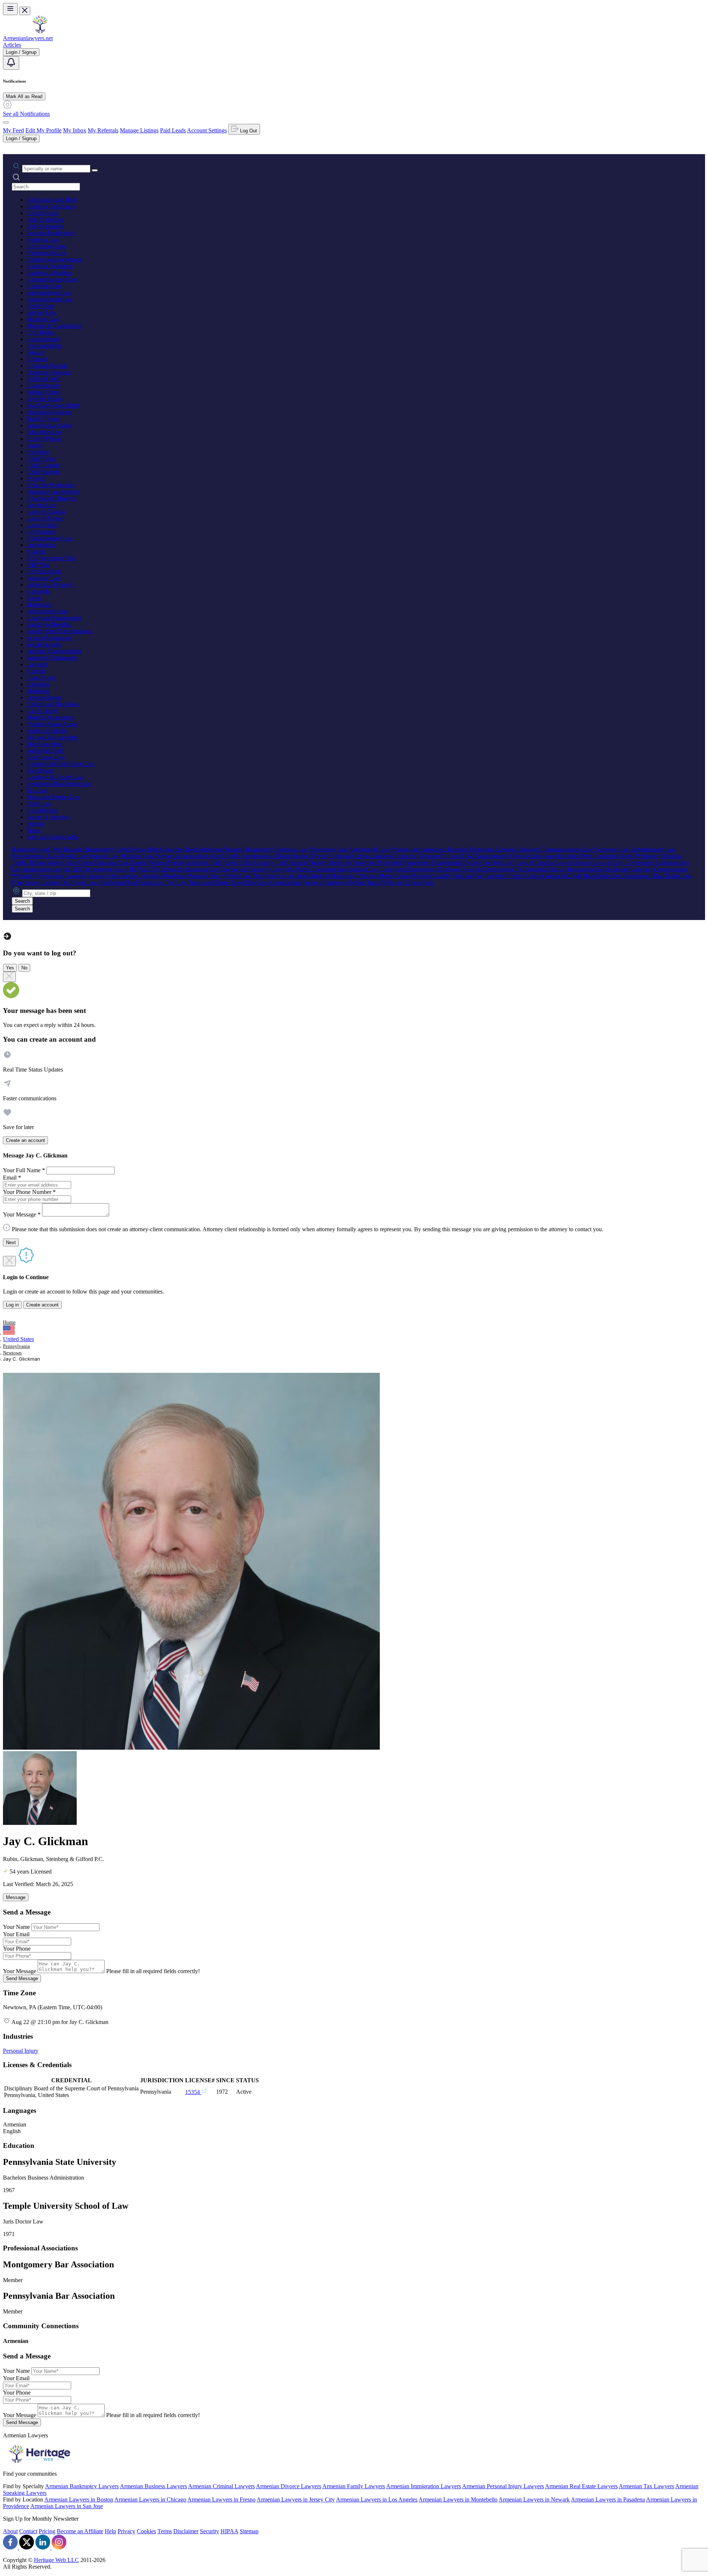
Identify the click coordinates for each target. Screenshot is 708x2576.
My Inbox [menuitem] (75, 130)
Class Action (41, 678)
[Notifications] (11, 63)
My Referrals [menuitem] (103, 130)
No (24, 968)
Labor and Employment (54, 618)
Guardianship (42, 810)
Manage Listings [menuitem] (139, 130)
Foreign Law (42, 505)
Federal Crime (43, 392)
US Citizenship (44, 571)
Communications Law (52, 279)
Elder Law (39, 804)
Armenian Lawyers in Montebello (458, 2499)
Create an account (25, 1140)
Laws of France (45, 518)
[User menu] (6, 122)
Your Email (16, 1934)
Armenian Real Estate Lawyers (581, 2486)
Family (35, 445)
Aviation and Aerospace (54, 259)
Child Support (43, 472)
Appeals (36, 671)
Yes (10, 968)
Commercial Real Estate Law (61, 764)
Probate (35, 824)
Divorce (36, 478)
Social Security (44, 644)
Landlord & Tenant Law (55, 777)
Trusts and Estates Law (53, 797)
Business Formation (50, 266)
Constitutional (43, 339)
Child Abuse (41, 459)
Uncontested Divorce (51, 498)
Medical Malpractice (50, 717)
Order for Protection (50, 485)
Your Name (16, 1927)
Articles (12, 45)
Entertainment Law (49, 293)
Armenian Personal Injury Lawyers (503, 2486)
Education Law (44, 432)
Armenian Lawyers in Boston (79, 2499)
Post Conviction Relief (53, 405)
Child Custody (44, 465)
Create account (42, 1305)
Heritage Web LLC (56, 2560)
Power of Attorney (48, 817)
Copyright (38, 591)
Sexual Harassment (49, 638)
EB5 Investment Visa (51, 558)
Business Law (43, 239)
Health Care (41, 306)
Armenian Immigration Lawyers (424, 2486)
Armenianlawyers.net (28, 38)
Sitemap (249, 2531)
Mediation (38, 691)
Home (9, 1322)
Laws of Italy (42, 525)
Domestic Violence (49, 372)
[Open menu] (10, 9)
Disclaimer (186, 2531)
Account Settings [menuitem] (207, 130)
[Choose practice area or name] (95, 170)
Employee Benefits (49, 624)
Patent (34, 598)
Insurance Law (44, 578)
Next (11, 1242)
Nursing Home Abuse (52, 724)
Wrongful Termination (52, 658)
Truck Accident (44, 744)
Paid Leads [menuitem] (173, 130)
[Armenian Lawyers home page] (40, 32)
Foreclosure (40, 770)
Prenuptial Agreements (53, 492)
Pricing (47, 2531)
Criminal (37, 359)
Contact (28, 2531)
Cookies (146, 2531)
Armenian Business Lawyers (153, 2486)
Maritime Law (43, 319)
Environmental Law (50, 299)
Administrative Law (50, 538)
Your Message (20, 1971)
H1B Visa (38, 565)
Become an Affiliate (80, 2531)
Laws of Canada (46, 512)
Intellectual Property (50, 585)
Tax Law (37, 790)
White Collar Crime (49, 425)
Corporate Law (44, 286)
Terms (165, 2531)
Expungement (43, 386)
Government (41, 532)
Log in (12, 1305)
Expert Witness (44, 439)
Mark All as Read (24, 96)
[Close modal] (9, 977)
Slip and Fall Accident (52, 737)
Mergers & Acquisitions (54, 326)
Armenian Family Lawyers (354, 2486)
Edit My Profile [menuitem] (44, 130)
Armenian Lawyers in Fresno (221, 2499)
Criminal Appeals (47, 366)
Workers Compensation (54, 651)
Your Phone (17, 1949)
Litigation (38, 684)
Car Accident (42, 711)
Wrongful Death (45, 751)
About (10, 2531)
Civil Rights (41, 332)
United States (18, 1339)
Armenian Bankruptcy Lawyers (82, 2486)
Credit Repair (42, 213)
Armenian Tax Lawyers (646, 2486)
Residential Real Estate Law (59, 784)
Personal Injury (44, 697)
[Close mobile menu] (25, 11)
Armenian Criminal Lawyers (221, 2486)
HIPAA (229, 2531)
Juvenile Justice (45, 399)
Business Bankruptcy (51, 206)
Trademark (39, 605)
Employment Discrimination (59, 631)
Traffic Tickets (43, 419)
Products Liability (47, 731)
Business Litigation (49, 273)
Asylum (36, 551)
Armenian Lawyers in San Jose (67, 2506)
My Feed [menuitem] (13, 130)
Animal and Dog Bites (53, 704)
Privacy (35, 352)
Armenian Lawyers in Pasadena (608, 2499)
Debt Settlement (45, 226)
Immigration (41, 545)
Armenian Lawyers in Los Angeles (377, 2499)
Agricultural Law (47, 253)
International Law (47, 611)
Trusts (34, 830)
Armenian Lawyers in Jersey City (296, 2499)
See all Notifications (26, 114)
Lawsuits (37, 664)
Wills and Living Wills (53, 837)
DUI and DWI (44, 379)
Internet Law (41, 313)
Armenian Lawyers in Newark (534, 2499)
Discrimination (44, 346)
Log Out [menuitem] (248, 131)
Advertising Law (46, 246)
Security (209, 2531)
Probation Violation (49, 412)
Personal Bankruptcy (51, 233)
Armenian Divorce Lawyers (289, 2486)
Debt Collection (45, 220)
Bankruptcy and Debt (52, 200)
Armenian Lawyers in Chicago (150, 2499)
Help (110, 2531)
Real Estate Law (46, 757)
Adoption (38, 452)
